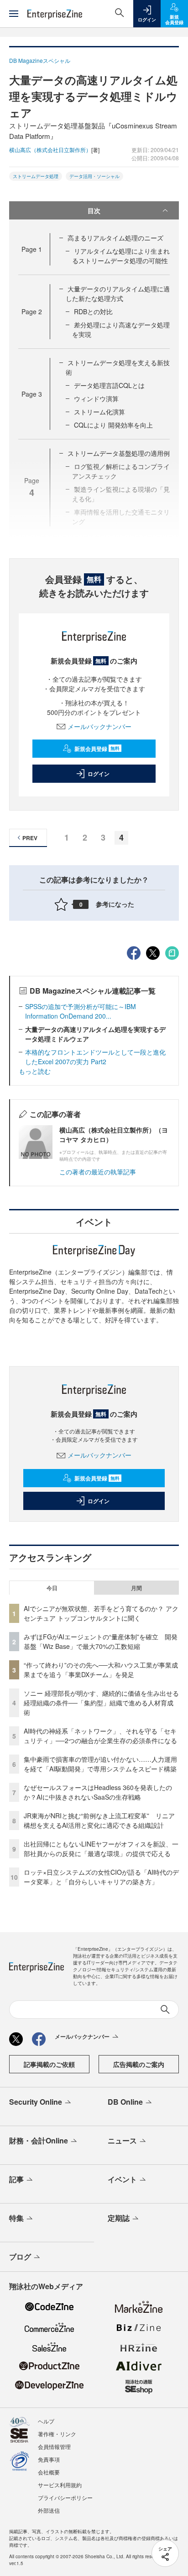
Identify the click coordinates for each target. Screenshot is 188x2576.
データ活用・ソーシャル (94, 176)
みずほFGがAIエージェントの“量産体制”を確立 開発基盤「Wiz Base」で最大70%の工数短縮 (101, 1641)
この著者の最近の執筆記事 (98, 1172)
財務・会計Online (39, 2140)
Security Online (36, 2102)
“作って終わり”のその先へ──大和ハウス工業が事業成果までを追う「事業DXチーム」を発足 (101, 1670)
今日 (52, 1588)
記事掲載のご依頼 (49, 2064)
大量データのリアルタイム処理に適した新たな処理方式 (118, 293)
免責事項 (49, 2459)
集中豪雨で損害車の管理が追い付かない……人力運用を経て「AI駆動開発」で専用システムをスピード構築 (100, 1764)
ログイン (99, 774)
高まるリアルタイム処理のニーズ (115, 238)
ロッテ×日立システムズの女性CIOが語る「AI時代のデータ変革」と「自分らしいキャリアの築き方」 (101, 1877)
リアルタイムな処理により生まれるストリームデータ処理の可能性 (121, 256)
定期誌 (119, 2218)
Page (32, 249)
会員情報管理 (54, 2446)
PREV (30, 838)
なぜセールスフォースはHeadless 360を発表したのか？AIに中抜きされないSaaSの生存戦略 (98, 1792)
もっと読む (35, 1071)
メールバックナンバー (99, 726)
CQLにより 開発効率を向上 (113, 425)
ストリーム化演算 (99, 412)
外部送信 (49, 2510)
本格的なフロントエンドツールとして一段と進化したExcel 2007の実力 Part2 (95, 1057)
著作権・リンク (57, 2434)
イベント (122, 2179)
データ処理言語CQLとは (109, 385)
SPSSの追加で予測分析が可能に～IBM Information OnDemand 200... (81, 1011)
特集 (16, 2218)
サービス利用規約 (60, 2485)
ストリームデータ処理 (36, 176)
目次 (94, 210)
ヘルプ (46, 2421)
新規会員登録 (97, 749)
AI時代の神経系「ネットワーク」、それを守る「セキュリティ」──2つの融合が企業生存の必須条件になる (100, 1736)
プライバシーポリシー (65, 2497)
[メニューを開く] (14, 14)
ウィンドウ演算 (96, 398)
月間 (136, 1588)
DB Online (125, 2102)
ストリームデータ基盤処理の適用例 (119, 453)
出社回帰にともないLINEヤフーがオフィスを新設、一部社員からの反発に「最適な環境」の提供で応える (101, 1849)
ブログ (20, 2257)
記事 (16, 2179)
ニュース (122, 2140)
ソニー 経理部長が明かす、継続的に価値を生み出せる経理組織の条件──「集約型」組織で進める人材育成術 (101, 1703)
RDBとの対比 (93, 311)
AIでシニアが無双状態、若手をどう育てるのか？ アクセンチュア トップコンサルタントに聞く (101, 1613)
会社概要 (49, 2472)
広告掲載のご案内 (139, 2064)
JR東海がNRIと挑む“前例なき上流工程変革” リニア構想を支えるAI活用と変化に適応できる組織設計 (99, 1820)
